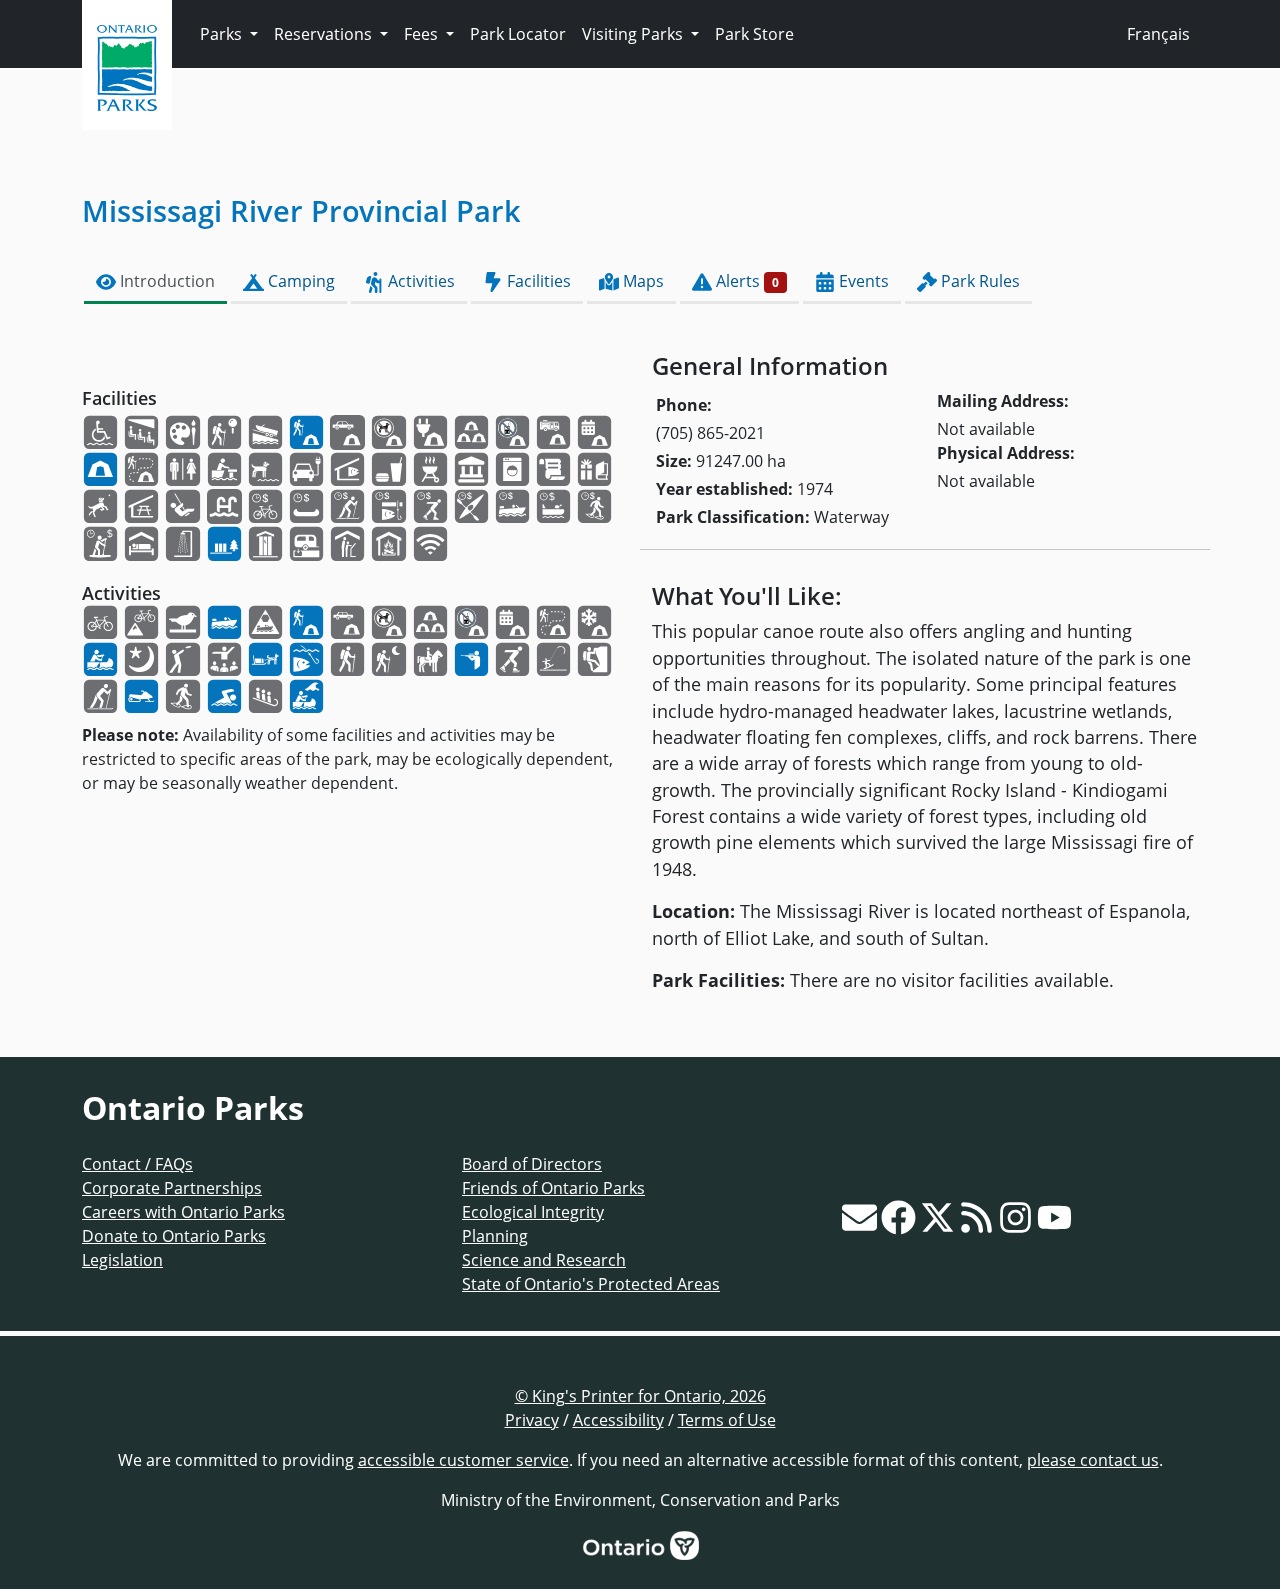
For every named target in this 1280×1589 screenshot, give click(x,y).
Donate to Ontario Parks (174, 1236)
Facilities (537, 281)
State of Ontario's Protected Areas (591, 1284)
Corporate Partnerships (172, 1188)
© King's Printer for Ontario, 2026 (640, 1396)
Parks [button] (223, 34)
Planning (495, 1236)
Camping (299, 281)
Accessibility (618, 1420)
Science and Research (544, 1260)
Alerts (745, 281)
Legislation (122, 1260)
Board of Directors (532, 1164)
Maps (641, 281)
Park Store (754, 34)
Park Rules (978, 281)
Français (1158, 34)
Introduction (165, 281)
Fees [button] (423, 34)
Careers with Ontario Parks (183, 1212)
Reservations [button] (325, 34)
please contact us (1093, 1460)
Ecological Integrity (533, 1212)
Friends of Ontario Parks (553, 1188)
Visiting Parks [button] (634, 34)
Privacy (532, 1420)
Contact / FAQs (137, 1164)
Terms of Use (727, 1420)
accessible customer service (463, 1460)
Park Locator (518, 34)
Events (862, 281)
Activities (419, 281)
